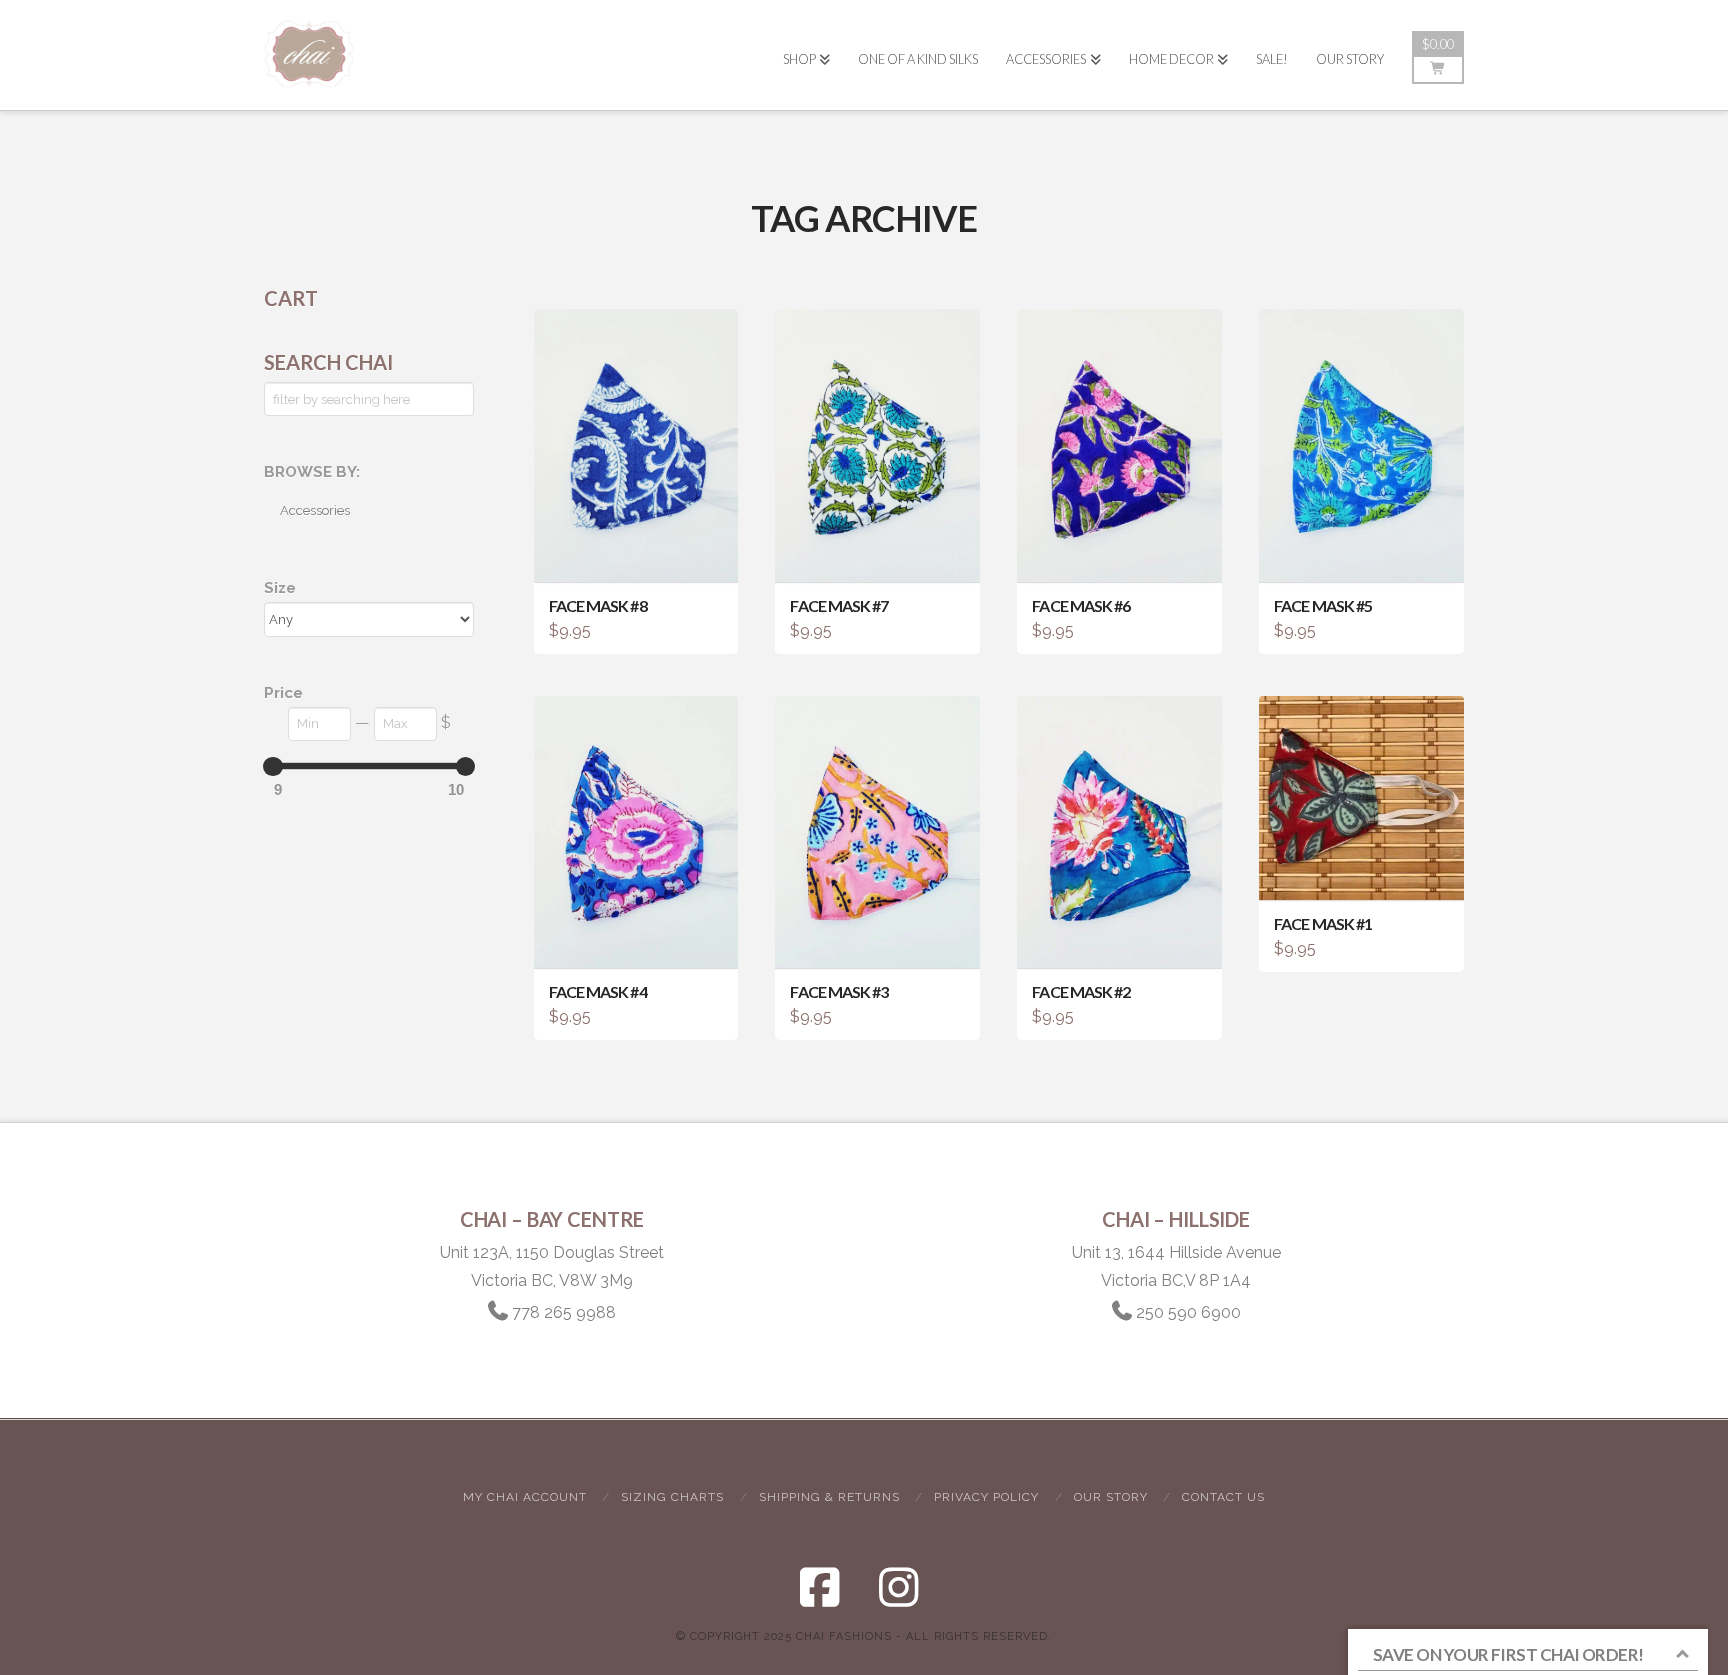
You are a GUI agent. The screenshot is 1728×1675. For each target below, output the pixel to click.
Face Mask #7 (839, 605)
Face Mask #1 (1323, 923)
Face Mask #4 (598, 991)
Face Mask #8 (598, 605)
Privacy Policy (986, 1497)
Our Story (1111, 1497)
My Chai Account (525, 1497)
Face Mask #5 (1323, 605)
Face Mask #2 (1081, 991)
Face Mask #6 (1081, 605)
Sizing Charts (672, 1497)
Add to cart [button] (645, 549)
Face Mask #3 (839, 991)
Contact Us (1223, 1497)
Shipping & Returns (829, 1497)
